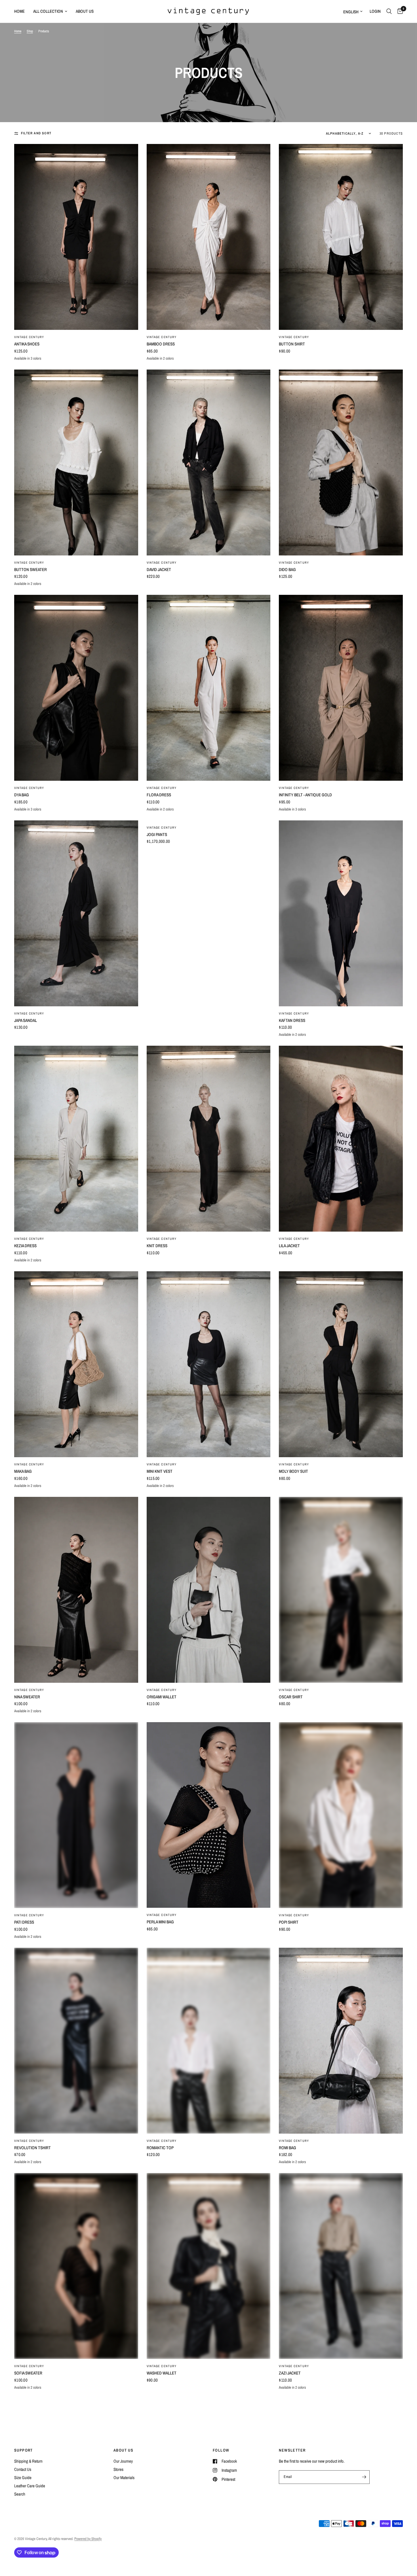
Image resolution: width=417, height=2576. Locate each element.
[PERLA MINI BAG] (209, 1815)
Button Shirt (292, 344)
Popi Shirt (289, 1922)
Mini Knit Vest (160, 1471)
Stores (118, 2469)
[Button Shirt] (341, 237)
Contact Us (23, 2469)
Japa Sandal (26, 1020)
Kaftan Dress (292, 1020)
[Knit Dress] (209, 1139)
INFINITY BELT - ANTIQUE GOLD (305, 795)
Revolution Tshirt (32, 2148)
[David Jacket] (209, 462)
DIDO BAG (287, 569)
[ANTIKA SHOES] (76, 237)
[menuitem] (22, 11)
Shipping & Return (28, 2461)
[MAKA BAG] (76, 1364)
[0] (399, 11)
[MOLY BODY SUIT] (341, 1364)
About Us (85, 11)
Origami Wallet (162, 1697)
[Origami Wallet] (209, 1590)
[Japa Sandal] (76, 913)
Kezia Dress (25, 1246)
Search (20, 2494)
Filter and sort (36, 133)
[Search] (389, 11)
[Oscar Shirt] (341, 1590)
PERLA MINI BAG (160, 1922)
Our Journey (123, 2461)
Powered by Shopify (88, 2539)
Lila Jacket (289, 1246)
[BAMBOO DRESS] (209, 237)
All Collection (48, 11)
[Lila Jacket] (341, 1139)
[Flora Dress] (209, 688)
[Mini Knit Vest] (209, 1364)
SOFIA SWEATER (28, 2373)
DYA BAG (22, 795)
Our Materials (124, 2478)
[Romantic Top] (209, 2041)
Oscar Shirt (291, 1697)
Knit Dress (157, 1246)
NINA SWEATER (27, 1697)
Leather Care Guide (30, 2486)
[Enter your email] (364, 2477)
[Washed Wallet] (209, 2266)
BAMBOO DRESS (161, 344)
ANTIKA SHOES (27, 344)
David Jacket (159, 569)
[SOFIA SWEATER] (76, 2266)
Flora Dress (159, 795)
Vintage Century (29, 337)
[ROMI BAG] (341, 2041)
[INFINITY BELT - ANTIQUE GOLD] (341, 688)
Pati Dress (24, 1922)
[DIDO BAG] (341, 462)
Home (19, 11)
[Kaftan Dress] (341, 913)
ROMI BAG (288, 2148)
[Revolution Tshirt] (76, 2041)
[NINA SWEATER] (76, 1590)
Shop (30, 31)
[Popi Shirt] (341, 1815)
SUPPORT (24, 2450)
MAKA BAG (23, 1471)
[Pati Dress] (76, 1815)
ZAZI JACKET (290, 2373)
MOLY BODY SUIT (293, 1471)
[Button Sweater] (76, 462)
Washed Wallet (162, 2373)
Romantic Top (160, 2148)
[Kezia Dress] (76, 1139)
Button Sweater (30, 569)
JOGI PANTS (157, 834)
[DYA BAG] (76, 688)
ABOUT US (123, 2450)
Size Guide (23, 2478)
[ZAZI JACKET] (341, 2266)
